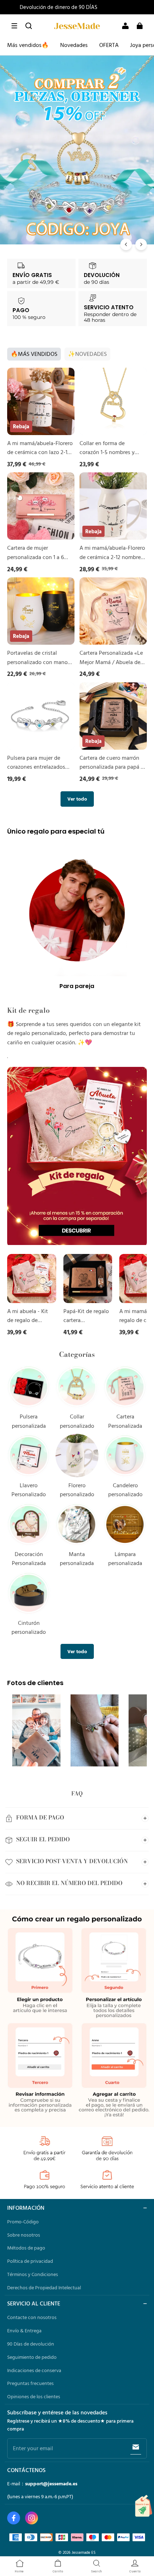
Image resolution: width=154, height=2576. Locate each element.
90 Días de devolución (31, 2344)
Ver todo (77, 799)
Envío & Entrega (24, 2331)
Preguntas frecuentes (30, 2383)
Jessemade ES (84, 2552)
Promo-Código (23, 2222)
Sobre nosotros (24, 2235)
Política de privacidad (30, 2261)
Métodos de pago (26, 2248)
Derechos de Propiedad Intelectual (44, 2288)
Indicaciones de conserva (34, 2370)
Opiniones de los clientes (34, 2396)
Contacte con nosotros (32, 2317)
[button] (14, 26)
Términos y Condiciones (33, 2274)
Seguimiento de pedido (32, 2357)
